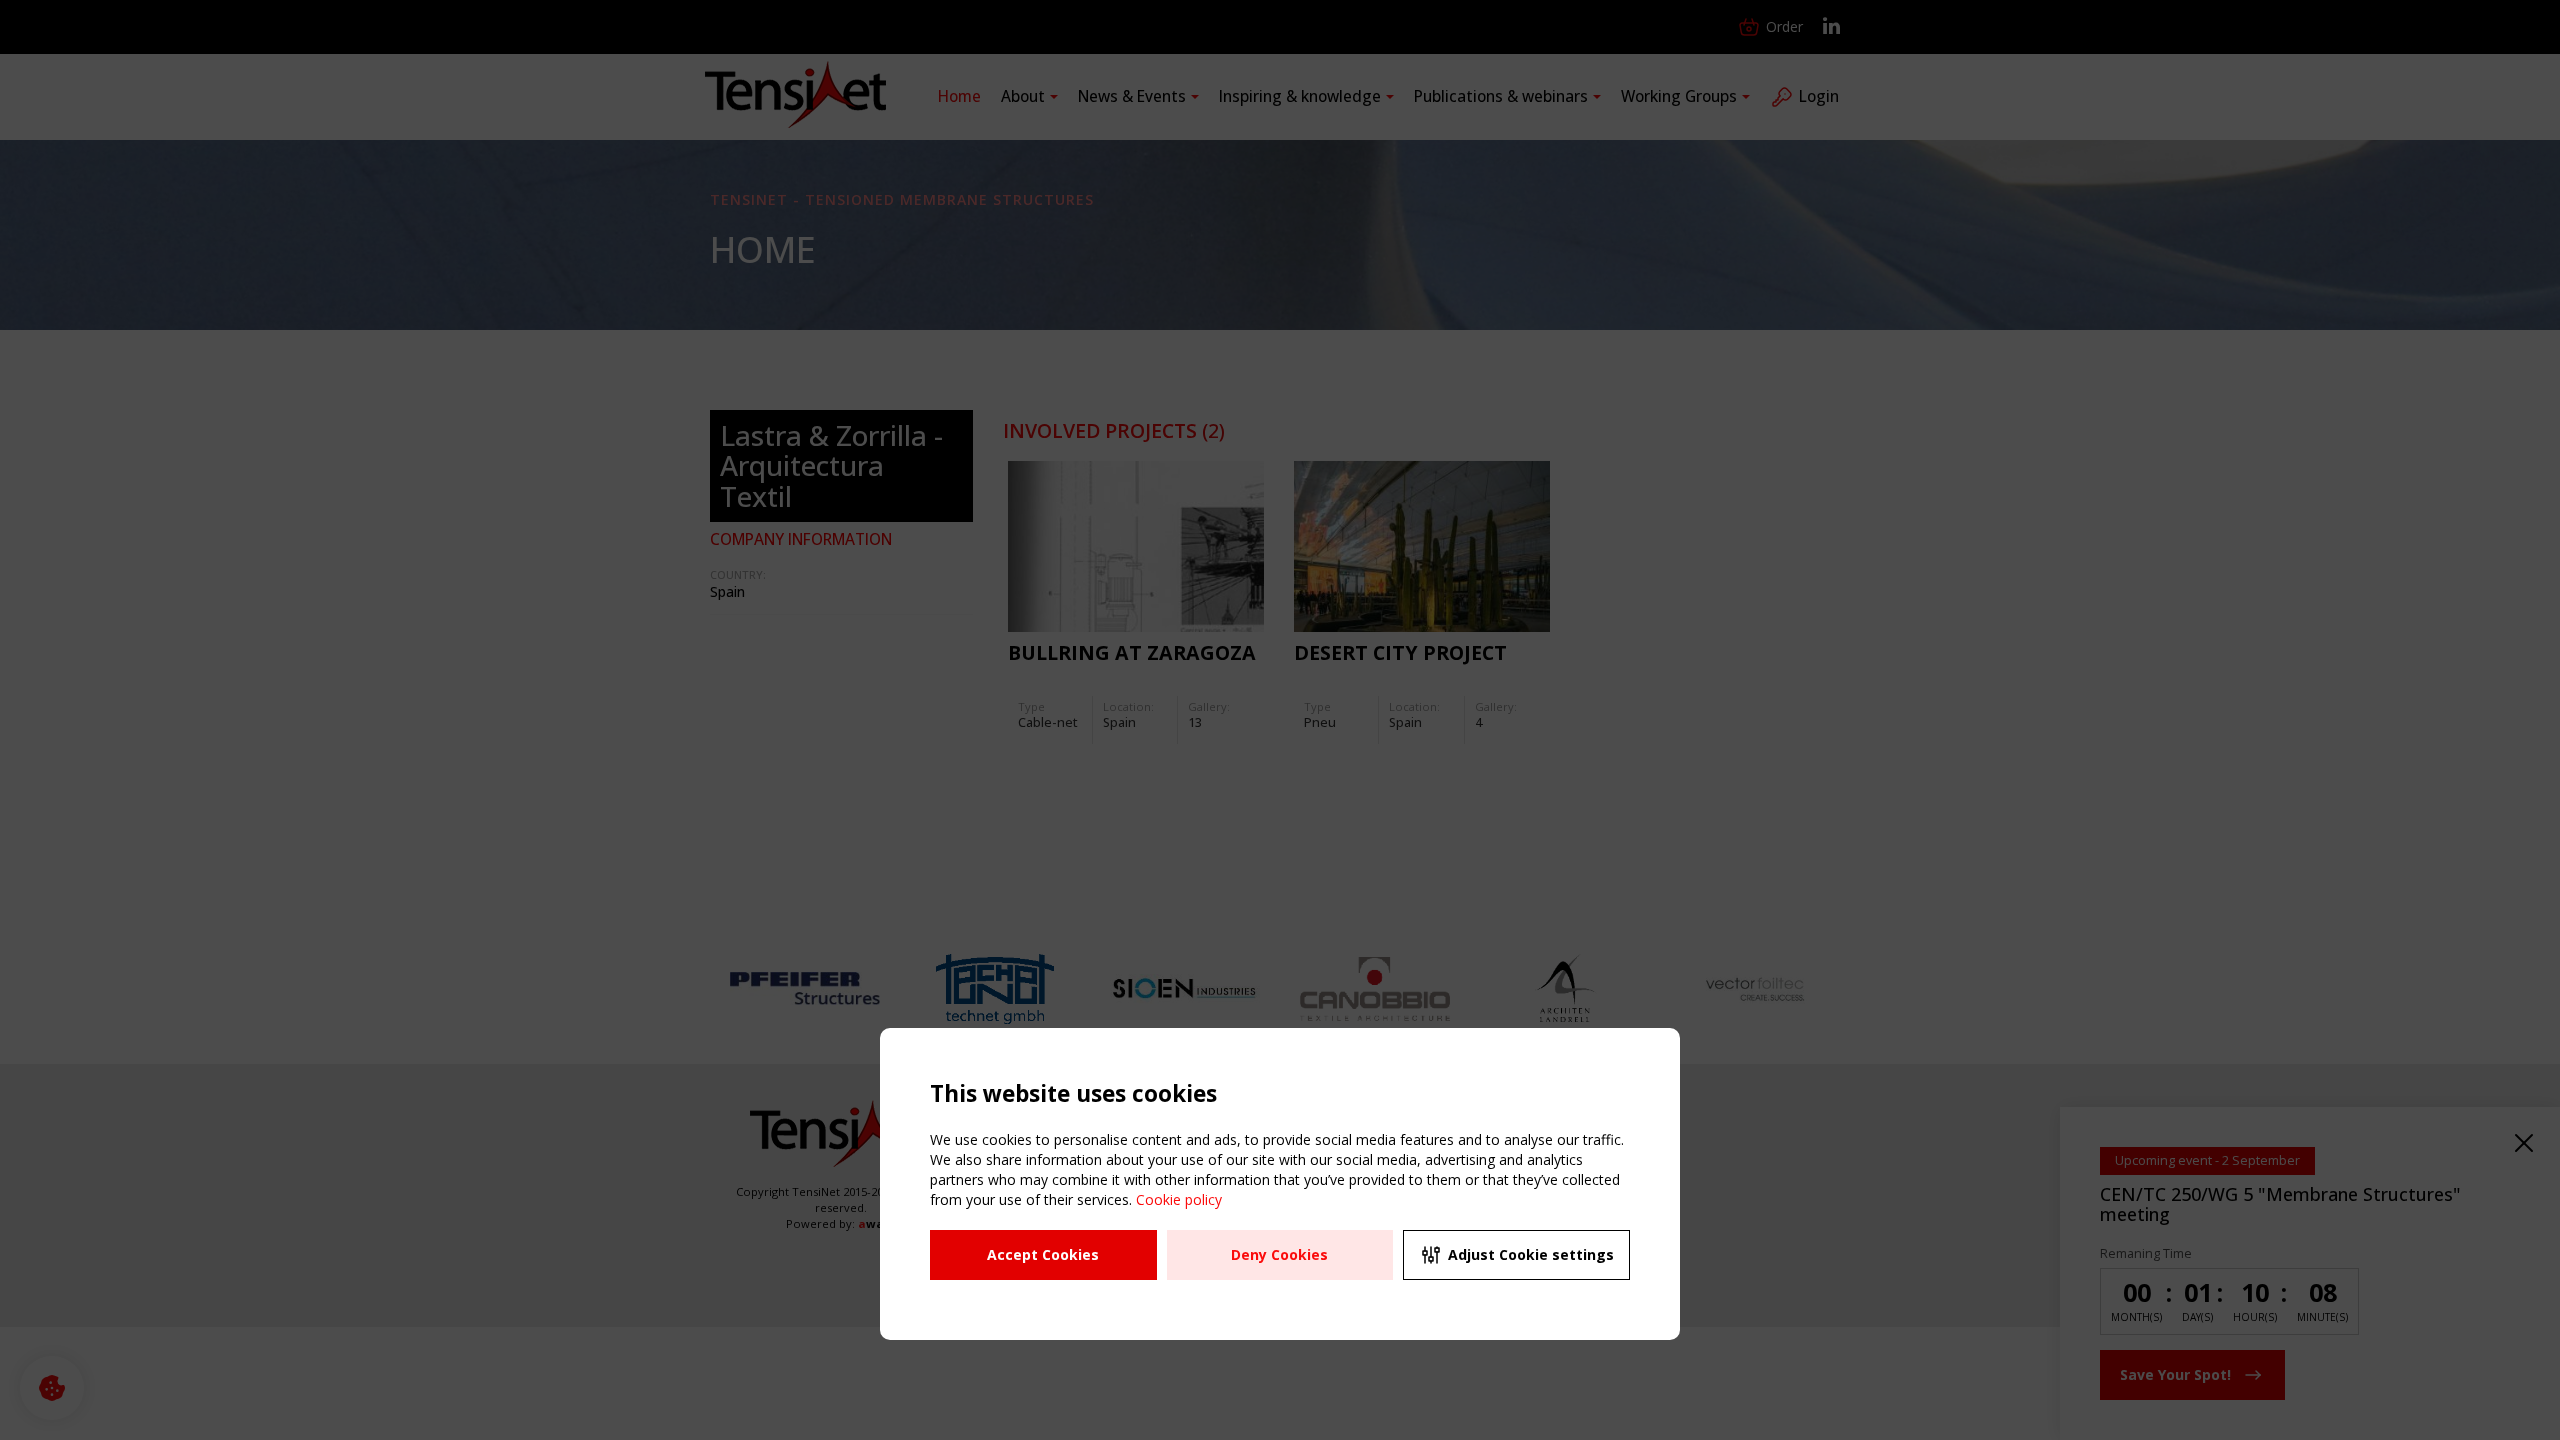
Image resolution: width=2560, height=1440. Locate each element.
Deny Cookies (1279, 1254)
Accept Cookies (1043, 1254)
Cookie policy (1179, 1199)
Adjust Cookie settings (1531, 1254)
